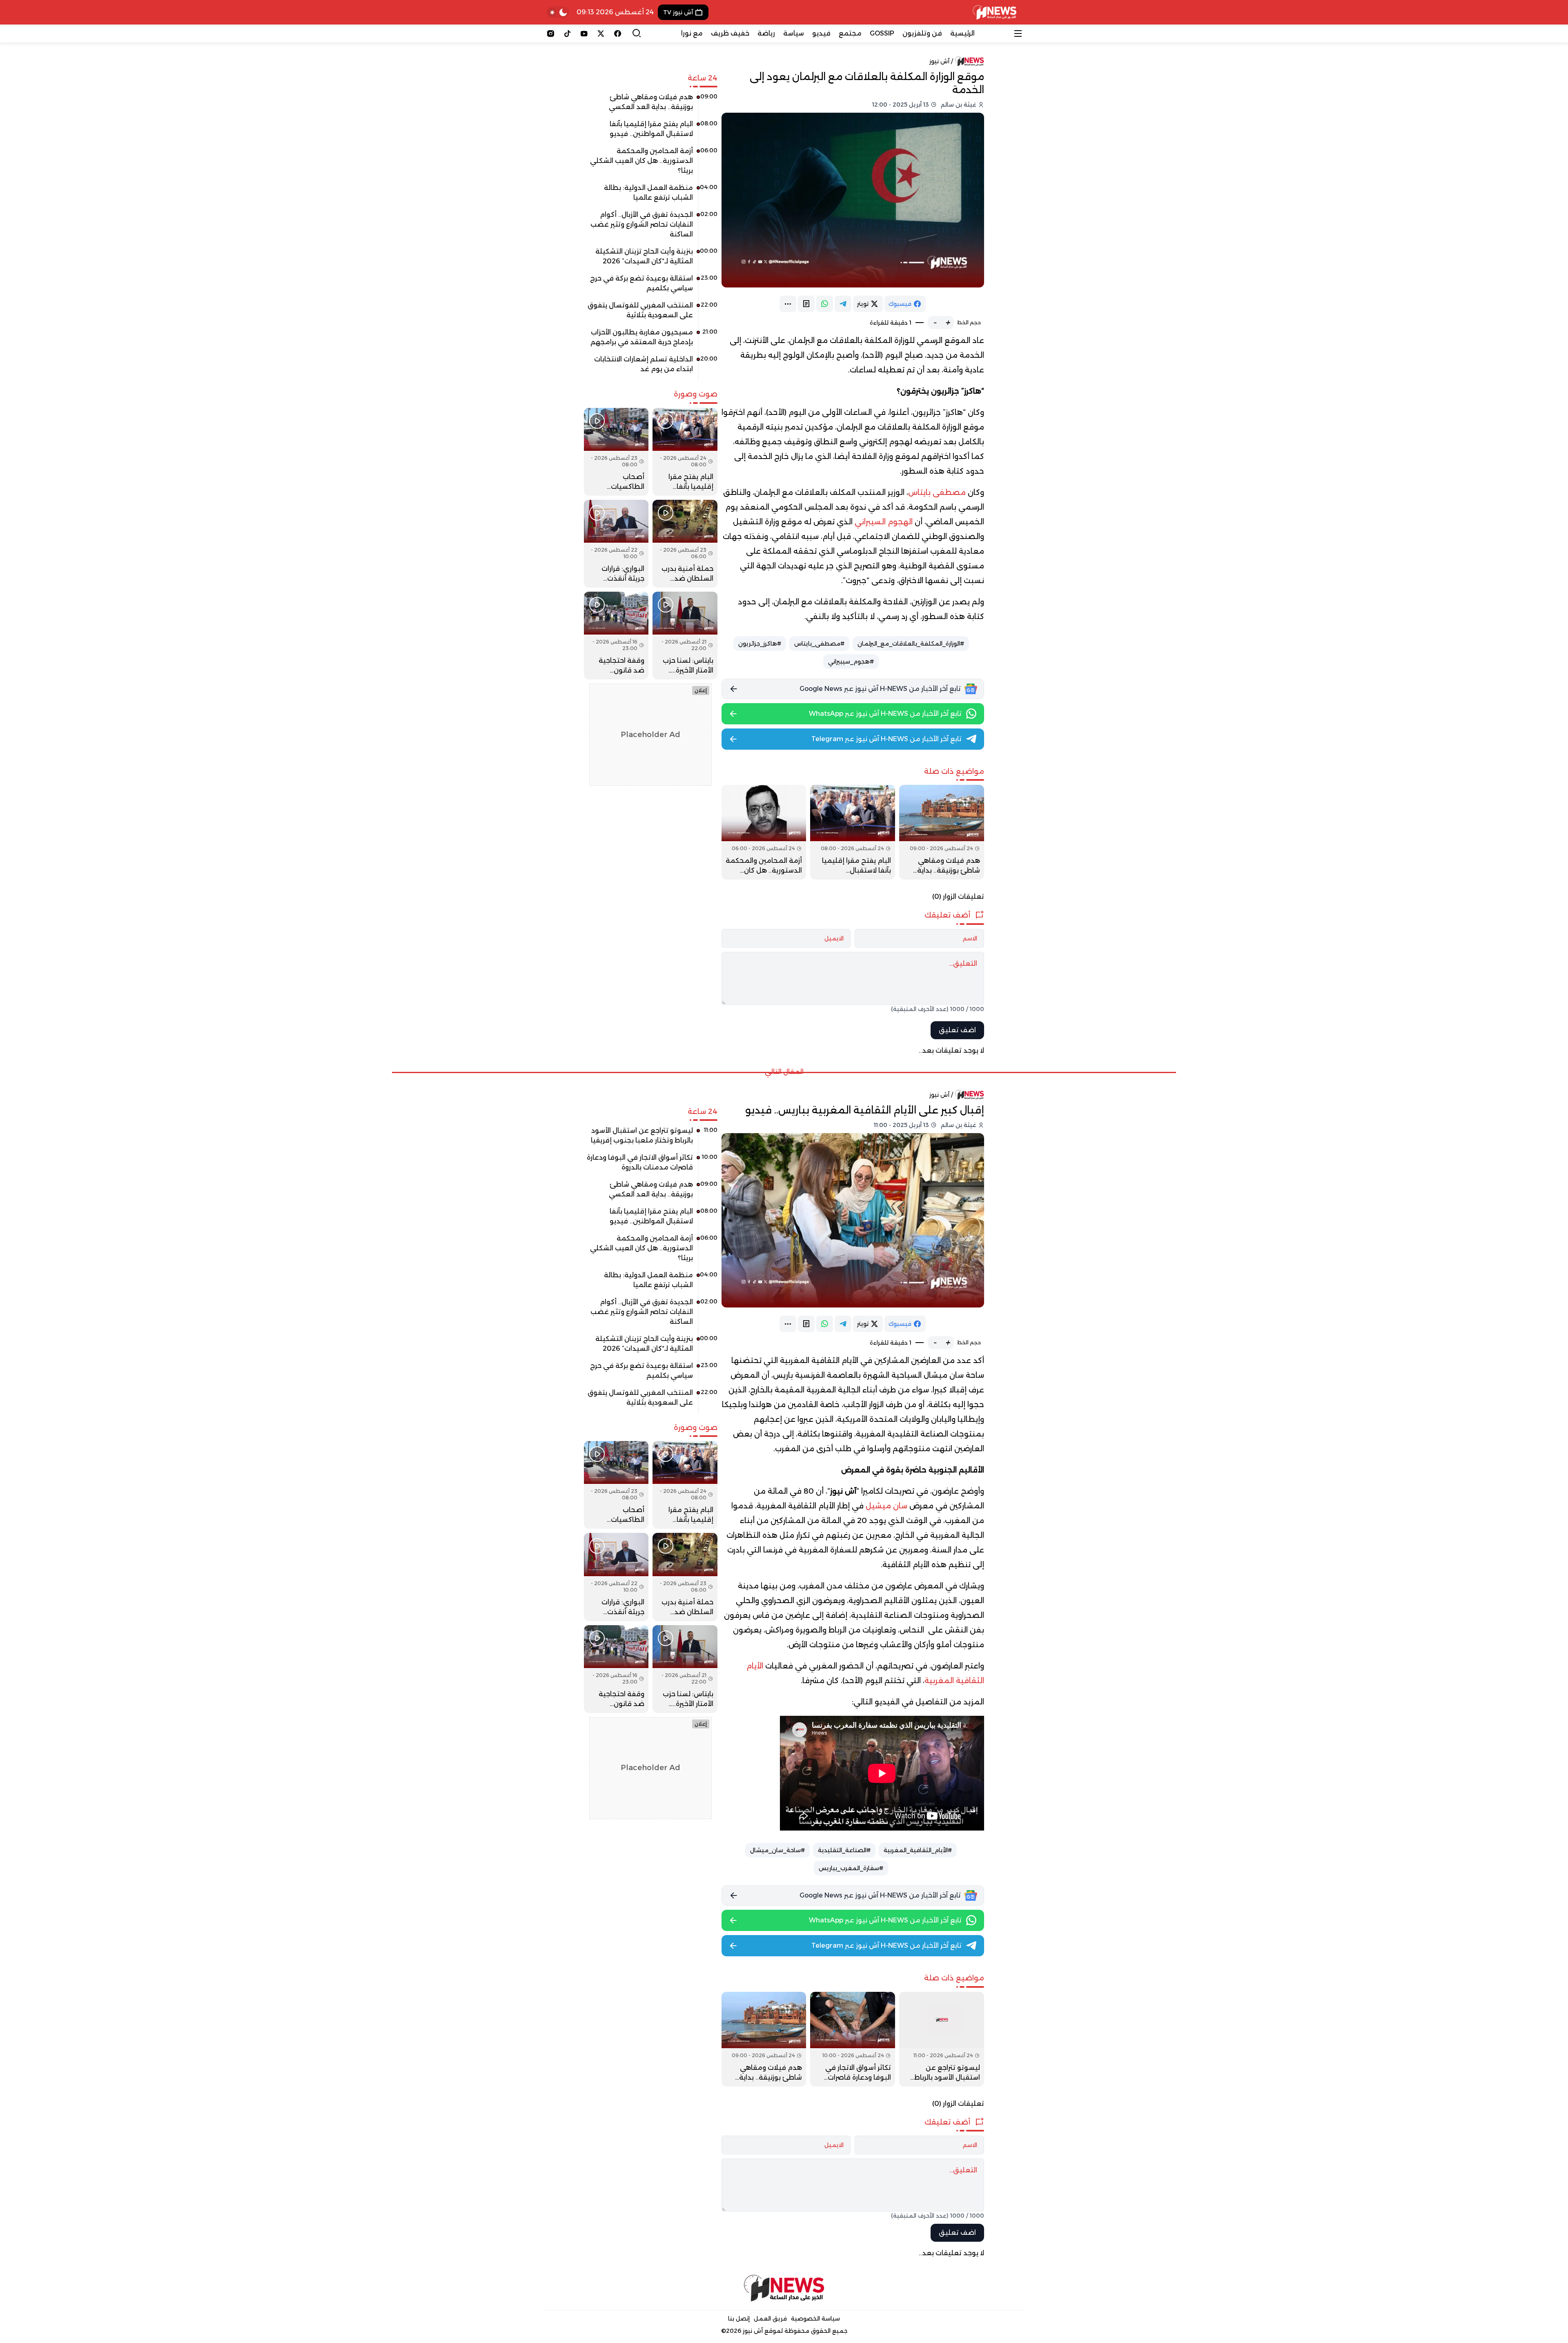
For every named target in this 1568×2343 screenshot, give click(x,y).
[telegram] (843, 304)
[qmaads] (784, 2288)
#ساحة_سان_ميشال (777, 1850)
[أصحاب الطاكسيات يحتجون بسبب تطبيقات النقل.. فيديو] (616, 452)
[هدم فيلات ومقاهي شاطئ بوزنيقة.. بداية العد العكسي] (942, 832)
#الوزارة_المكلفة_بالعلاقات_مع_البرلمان (911, 644)
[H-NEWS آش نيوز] (994, 12)
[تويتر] (601, 33)
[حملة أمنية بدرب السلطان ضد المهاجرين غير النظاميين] (685, 544)
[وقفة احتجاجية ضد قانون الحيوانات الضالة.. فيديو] (616, 636)
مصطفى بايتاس (937, 492)
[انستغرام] (551, 33)
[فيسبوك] (618, 33)
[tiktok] (567, 33)
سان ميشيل (886, 1506)
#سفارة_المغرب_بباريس (851, 1868)
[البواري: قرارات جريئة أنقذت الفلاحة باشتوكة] (616, 544)
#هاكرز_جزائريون (760, 644)
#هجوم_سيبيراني (851, 661)
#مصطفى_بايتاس (819, 644)
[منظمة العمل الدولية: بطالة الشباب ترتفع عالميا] (651, 196)
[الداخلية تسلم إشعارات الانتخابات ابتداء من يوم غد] (651, 367)
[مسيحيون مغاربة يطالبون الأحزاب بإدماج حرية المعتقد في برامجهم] (651, 340)
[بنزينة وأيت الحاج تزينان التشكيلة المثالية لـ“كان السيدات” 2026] (651, 259)
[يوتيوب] (584, 33)
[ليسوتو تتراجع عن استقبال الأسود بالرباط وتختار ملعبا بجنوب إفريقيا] (942, 2039)
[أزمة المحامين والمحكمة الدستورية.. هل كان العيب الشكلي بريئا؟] (764, 832)
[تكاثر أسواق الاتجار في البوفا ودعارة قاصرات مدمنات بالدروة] (853, 2039)
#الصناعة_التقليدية (844, 1850)
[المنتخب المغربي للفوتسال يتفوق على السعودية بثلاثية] (651, 313)
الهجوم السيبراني (884, 522)
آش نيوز (939, 61)
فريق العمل (770, 2319)
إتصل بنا (739, 2319)
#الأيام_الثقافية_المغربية (918, 1850)
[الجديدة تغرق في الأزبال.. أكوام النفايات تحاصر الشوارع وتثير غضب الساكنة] (651, 227)
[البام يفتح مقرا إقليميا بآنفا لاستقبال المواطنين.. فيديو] (853, 832)
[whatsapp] (825, 304)
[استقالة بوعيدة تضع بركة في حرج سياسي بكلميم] (651, 286)
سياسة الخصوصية (815, 2319)
